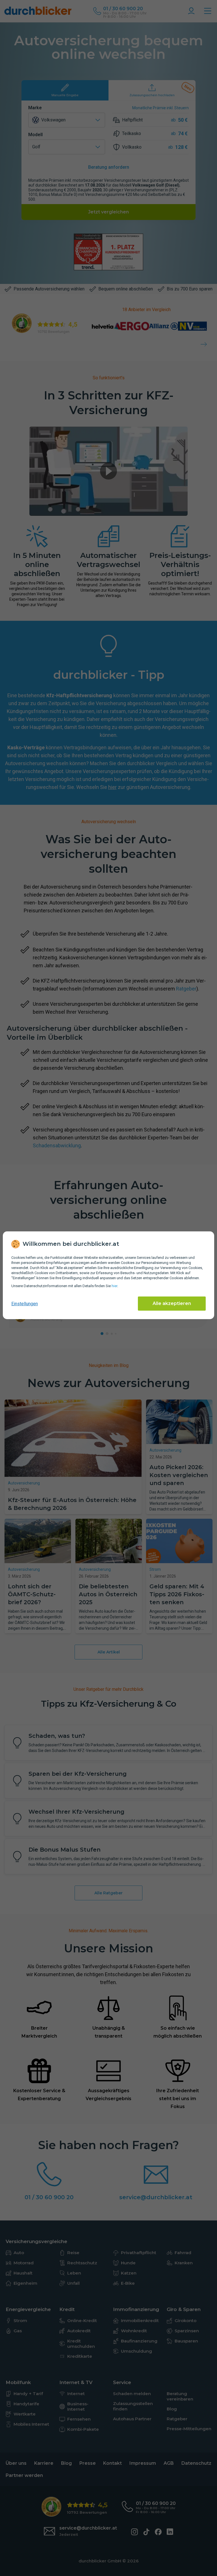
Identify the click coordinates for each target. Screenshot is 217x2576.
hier (114, 1286)
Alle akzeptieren (172, 1303)
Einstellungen (25, 1304)
